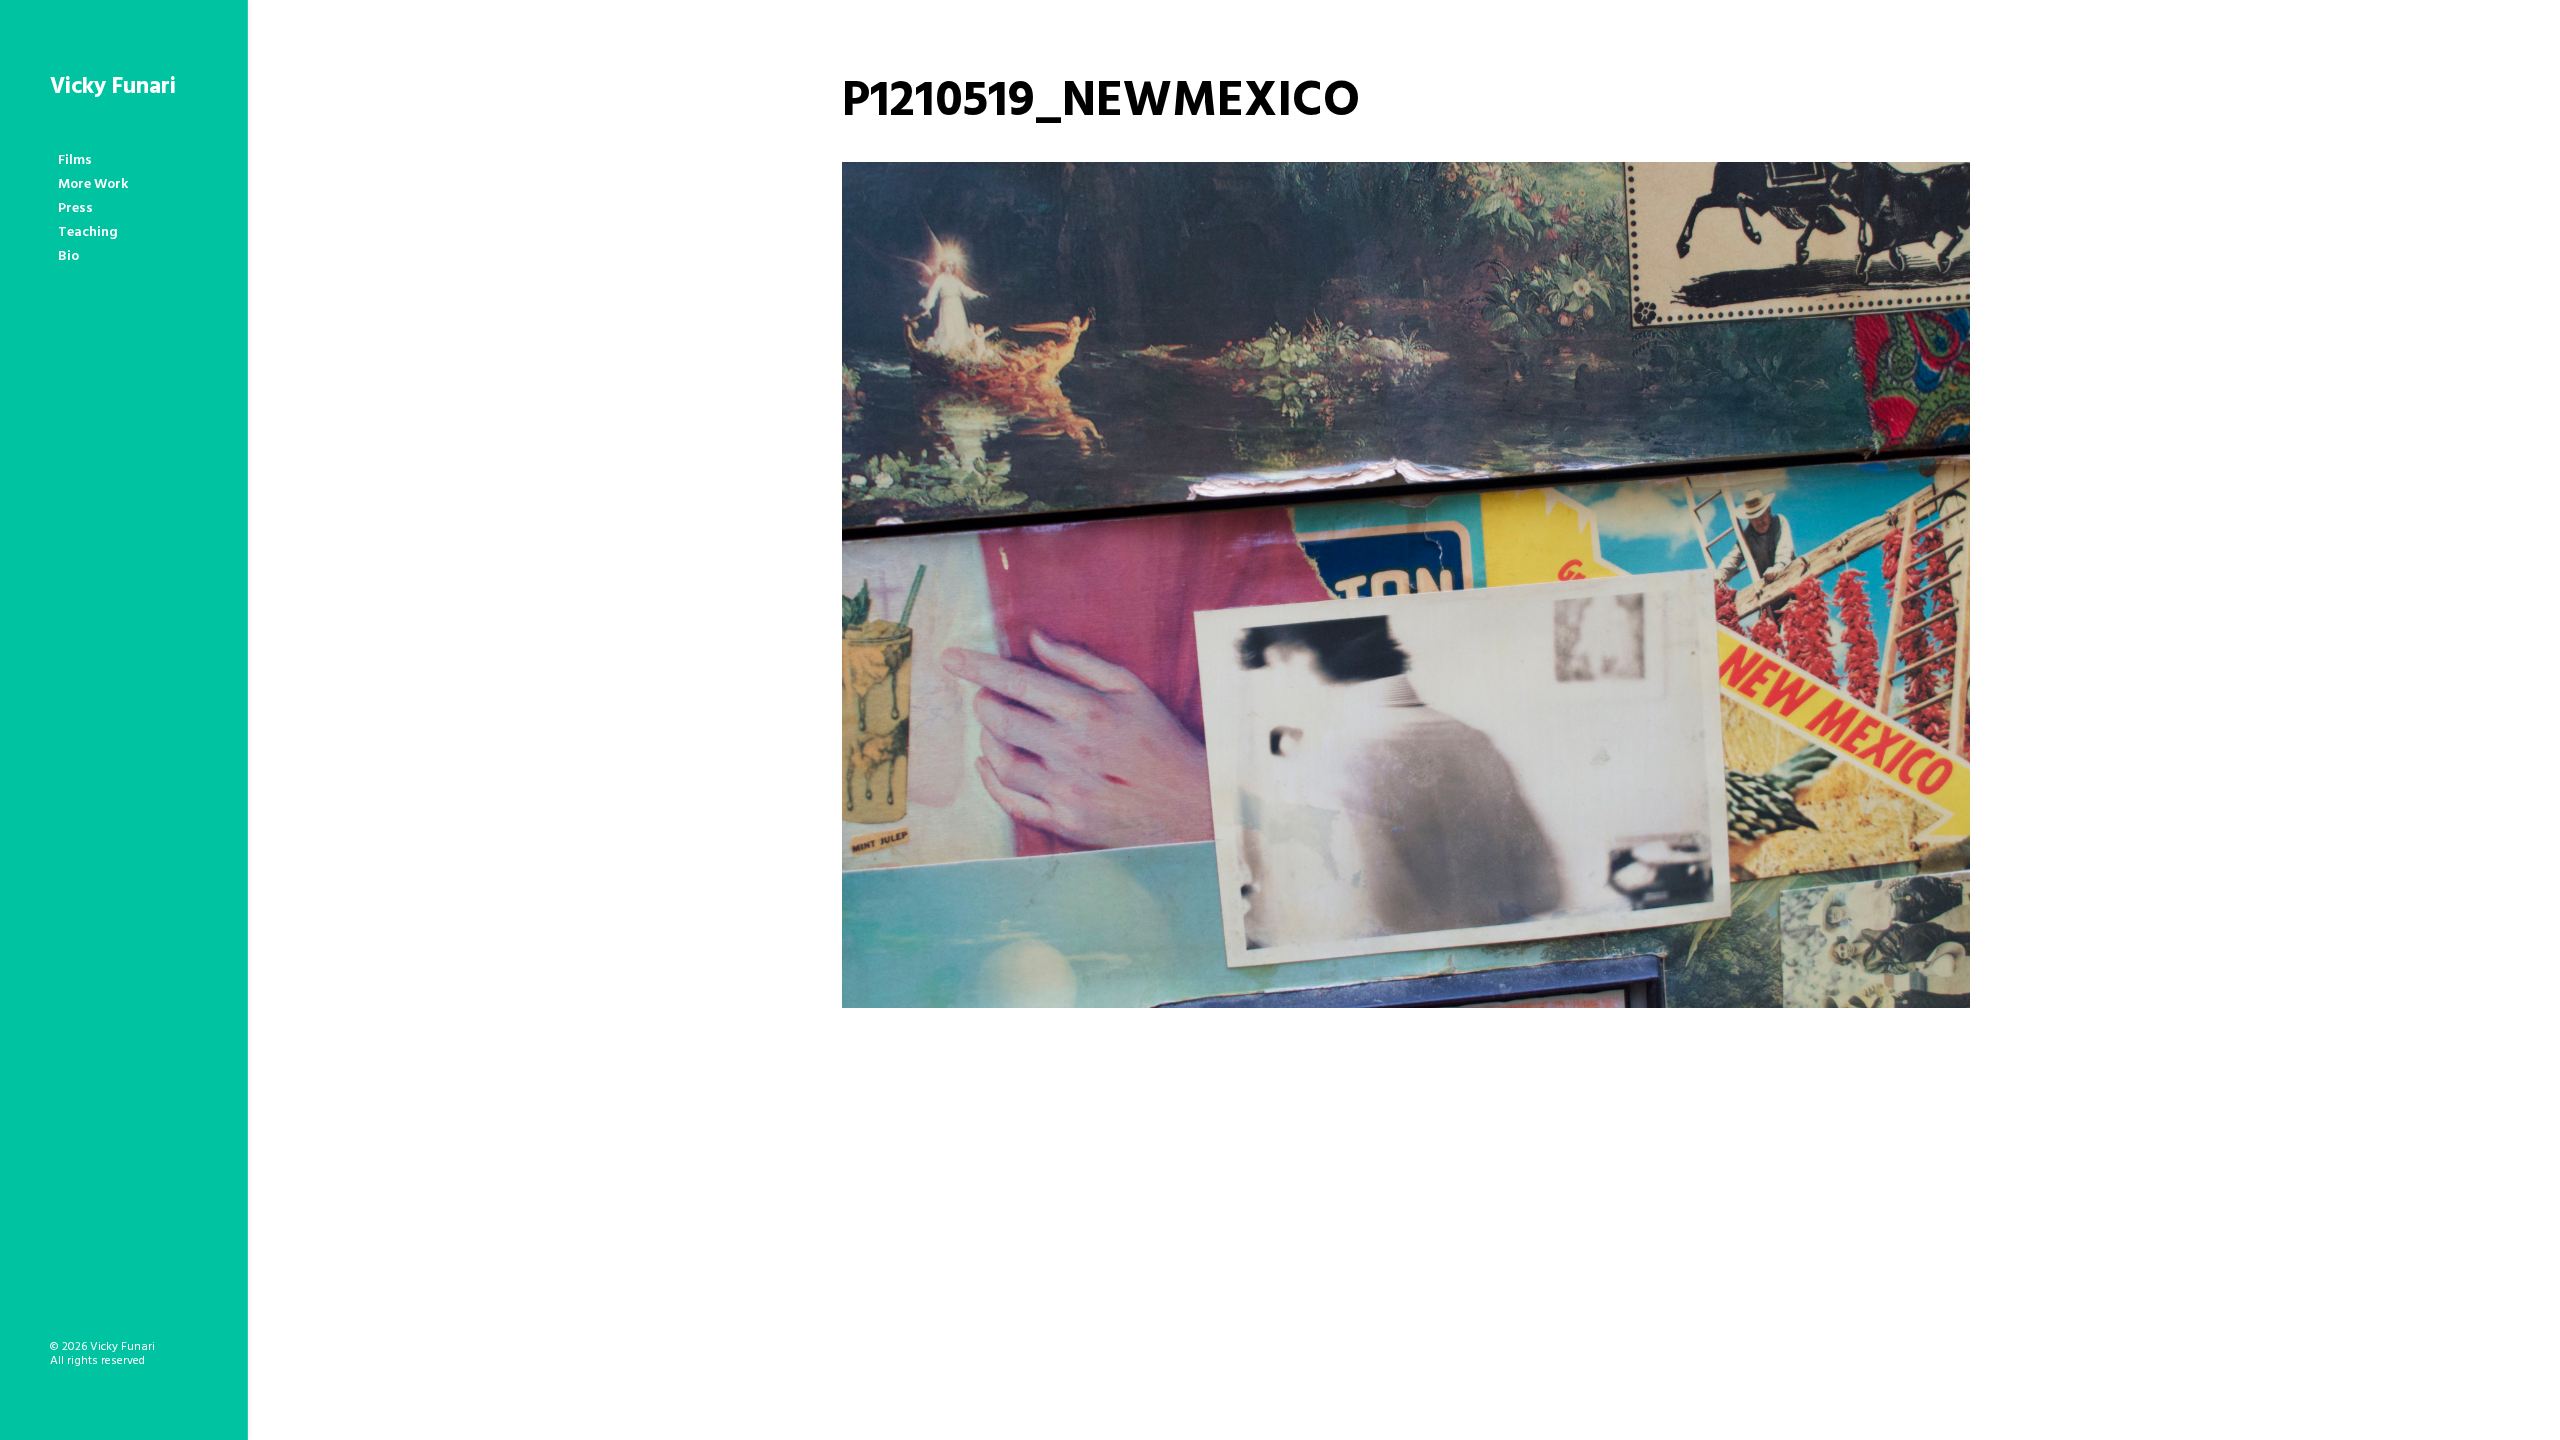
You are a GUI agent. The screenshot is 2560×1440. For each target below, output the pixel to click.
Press (75, 208)
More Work (93, 184)
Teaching (88, 232)
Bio (68, 256)
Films (75, 160)
